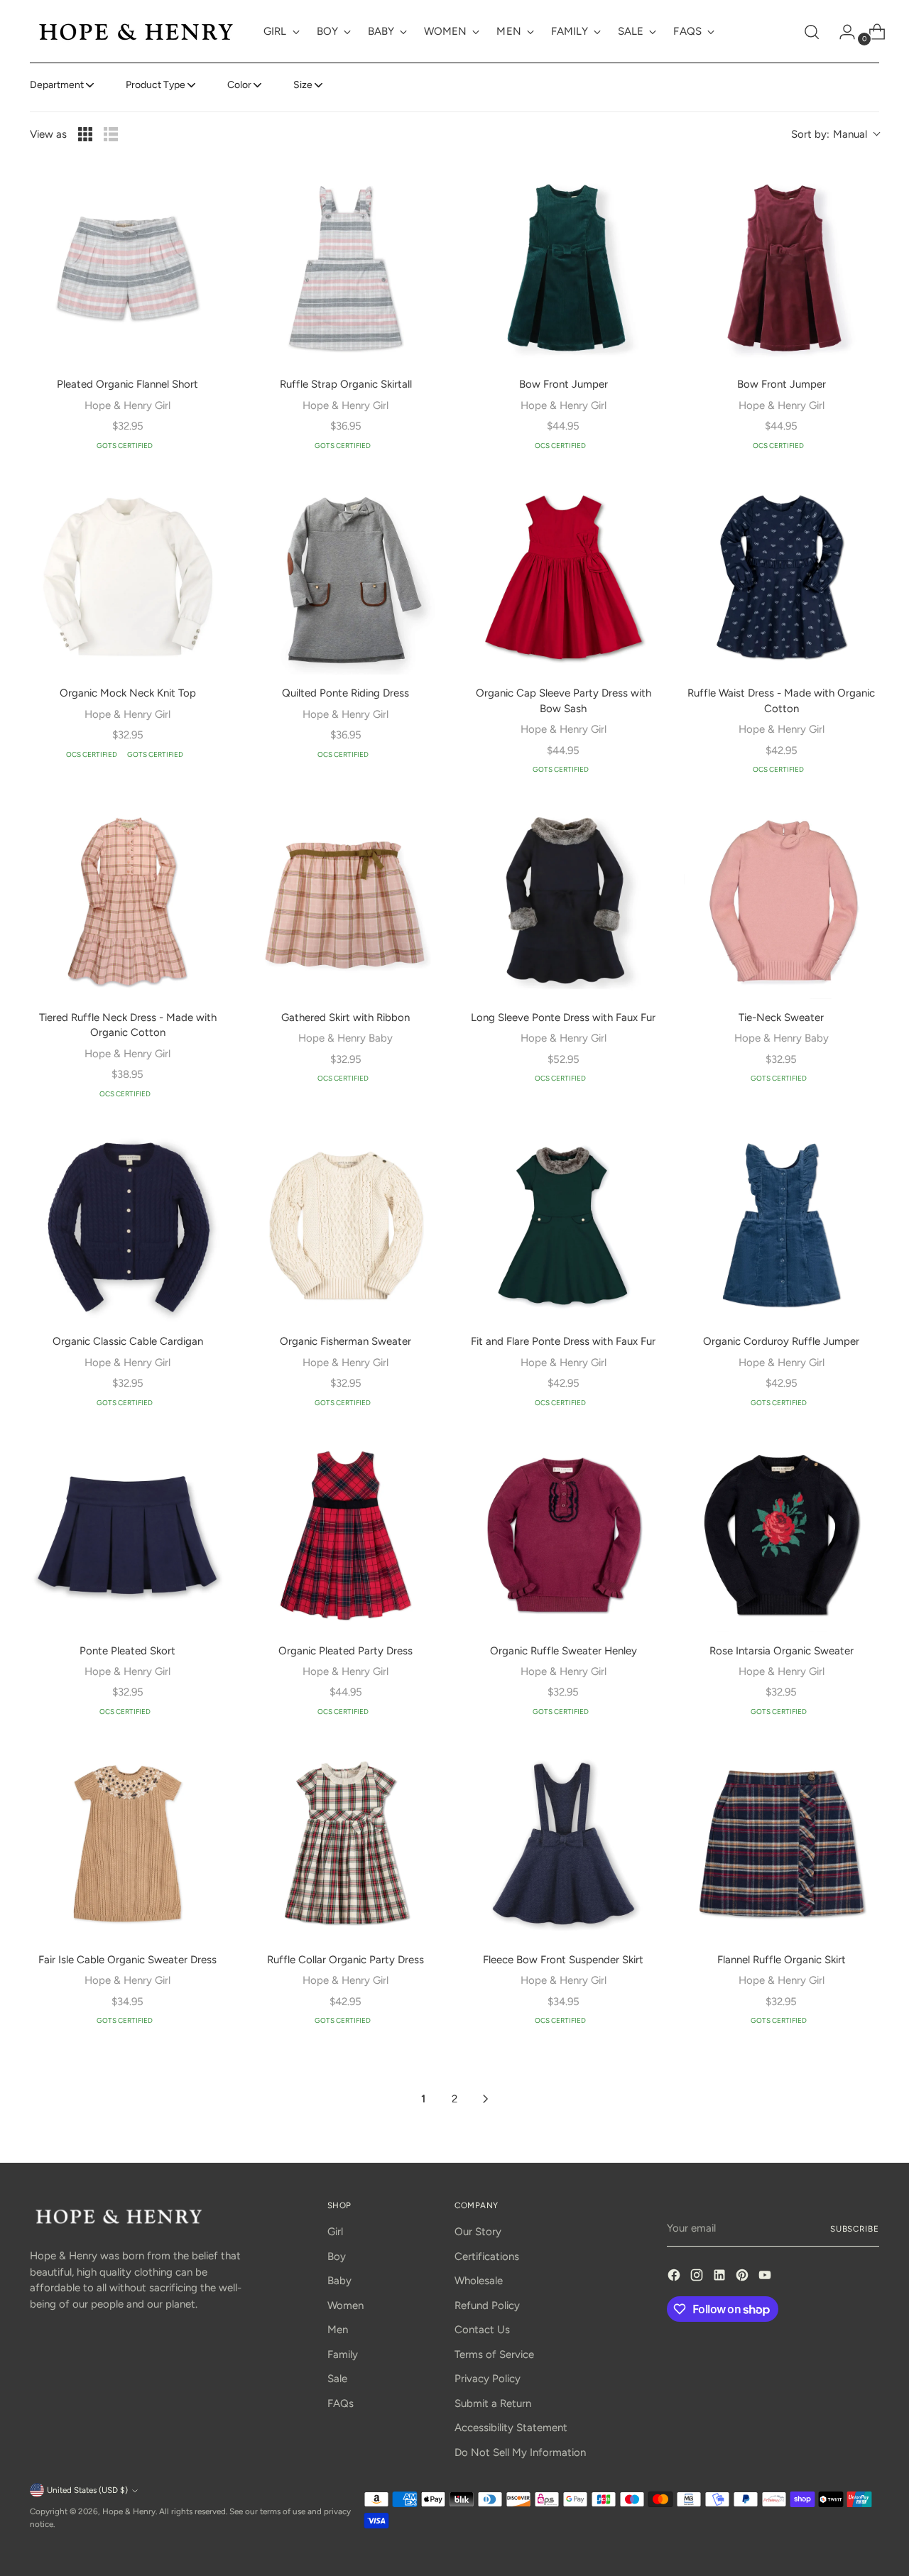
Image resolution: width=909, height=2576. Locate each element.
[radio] (85, 134)
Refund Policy (487, 2305)
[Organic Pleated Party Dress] (345, 1535)
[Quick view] (205, 190)
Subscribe (855, 2229)
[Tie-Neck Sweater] (782, 901)
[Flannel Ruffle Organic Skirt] (782, 1844)
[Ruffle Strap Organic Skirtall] (345, 268)
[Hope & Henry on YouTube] (766, 2277)
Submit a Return (493, 2403)
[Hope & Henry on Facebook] (675, 2277)
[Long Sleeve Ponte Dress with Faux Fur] (564, 901)
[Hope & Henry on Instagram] (698, 2277)
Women (345, 2305)
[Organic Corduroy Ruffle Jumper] (782, 1226)
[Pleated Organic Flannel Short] (127, 268)
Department (57, 85)
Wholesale (479, 2281)
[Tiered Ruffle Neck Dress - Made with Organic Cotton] (127, 901)
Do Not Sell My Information (520, 2452)
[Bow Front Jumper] (564, 268)
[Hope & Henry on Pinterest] (744, 2277)
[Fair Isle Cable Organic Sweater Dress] (127, 1844)
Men (338, 2330)
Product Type (156, 85)
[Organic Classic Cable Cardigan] (127, 1226)
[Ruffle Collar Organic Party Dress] (345, 1844)
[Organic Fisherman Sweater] (345, 1226)
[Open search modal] (812, 32)
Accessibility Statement (511, 2428)
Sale (337, 2379)
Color (239, 85)
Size (303, 85)
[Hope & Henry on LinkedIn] (721, 2277)
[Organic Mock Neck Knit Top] (127, 578)
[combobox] (835, 135)
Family (343, 2354)
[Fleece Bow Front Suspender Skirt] (564, 1844)
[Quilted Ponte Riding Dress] (345, 578)
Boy (337, 2256)
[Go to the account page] (842, 32)
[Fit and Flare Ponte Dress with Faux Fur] (564, 1226)
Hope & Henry (129, 2511)
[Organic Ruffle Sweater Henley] (564, 1535)
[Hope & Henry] (136, 32)
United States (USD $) (87, 2490)
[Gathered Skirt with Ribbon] (345, 901)
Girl (335, 2232)
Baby (339, 2281)
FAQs (341, 2403)
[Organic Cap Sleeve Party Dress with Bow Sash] (564, 578)
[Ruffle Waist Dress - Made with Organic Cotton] (782, 578)
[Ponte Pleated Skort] (127, 1535)
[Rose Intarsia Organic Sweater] (782, 1535)
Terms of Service (494, 2354)
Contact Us (482, 2330)
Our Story (478, 2232)
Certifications (487, 2256)
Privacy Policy (488, 2379)
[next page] (486, 2099)
